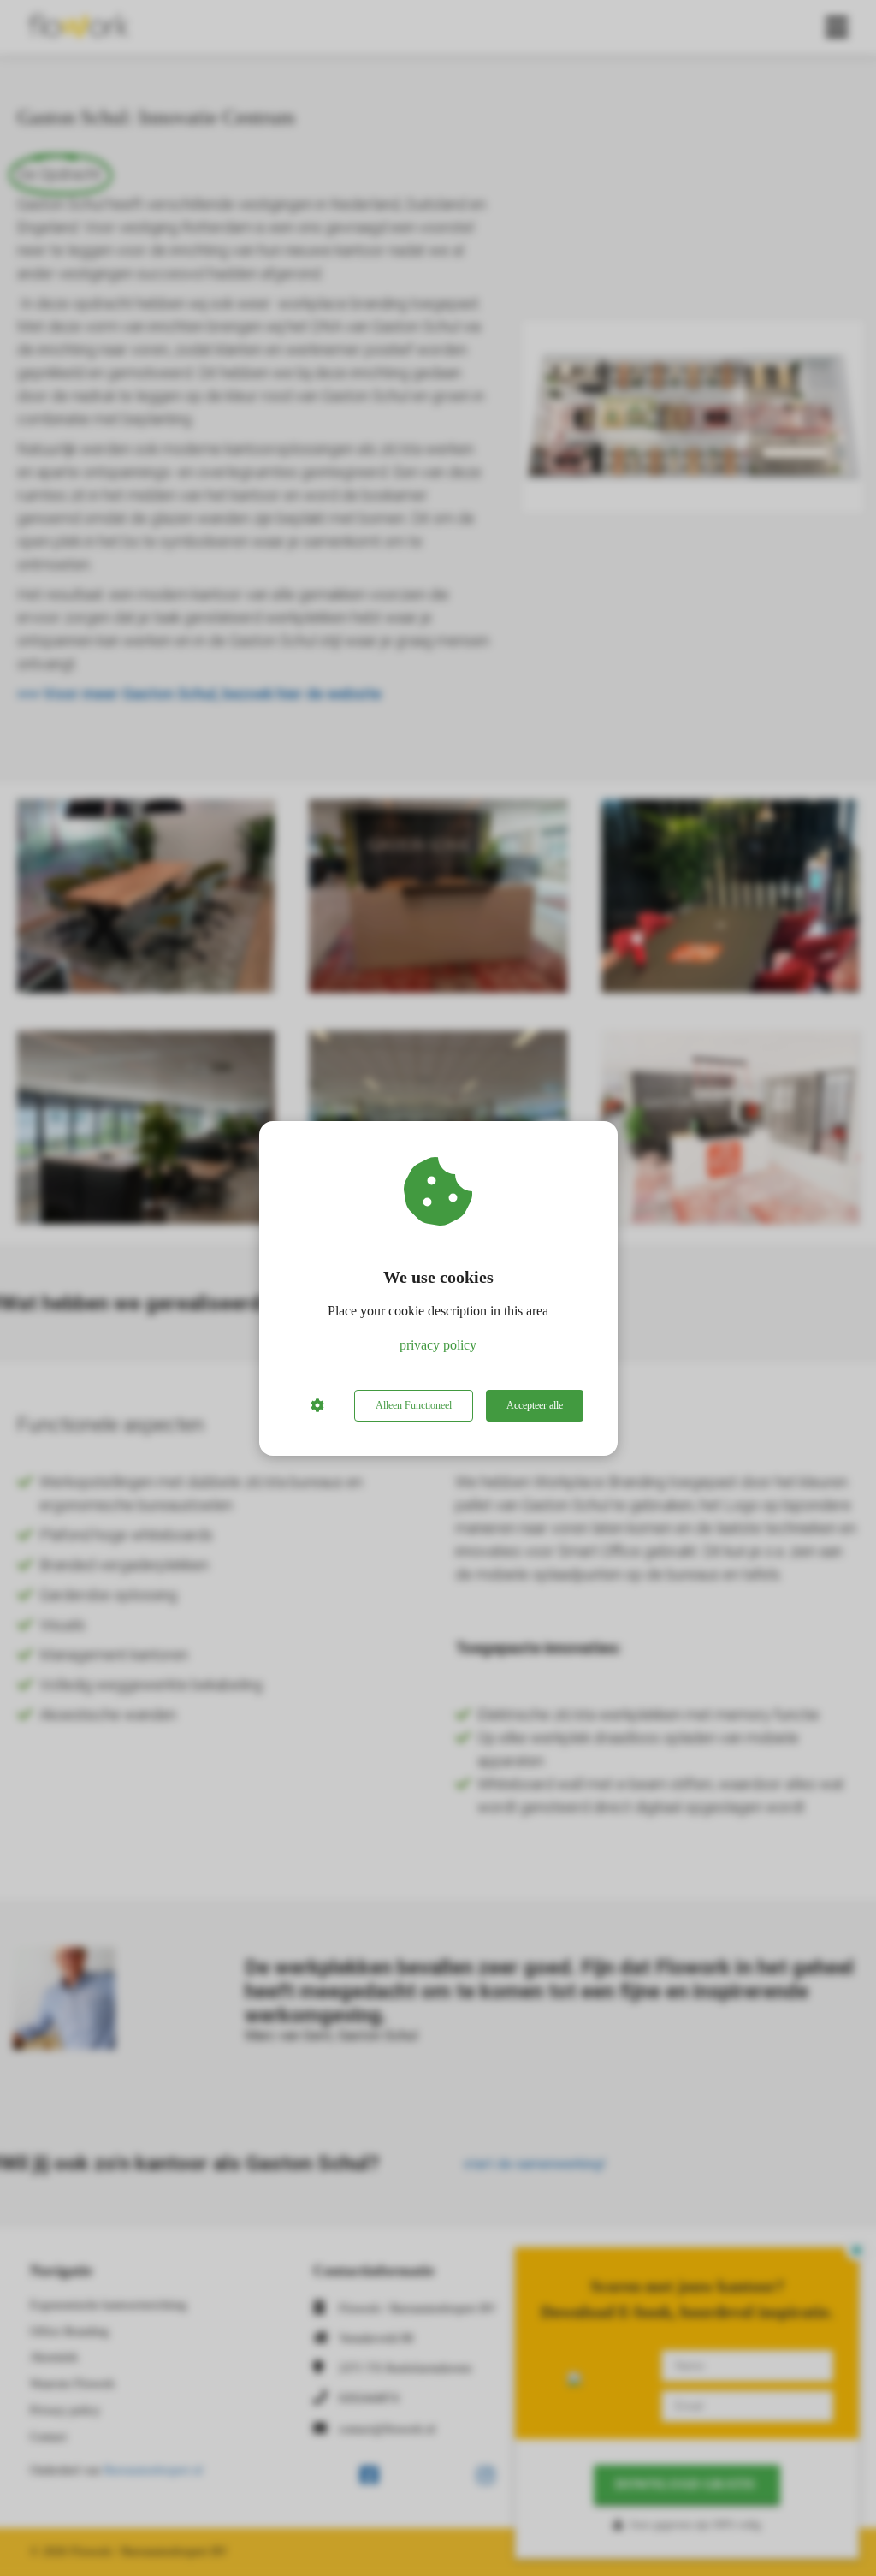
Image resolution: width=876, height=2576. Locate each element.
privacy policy (438, 1345)
